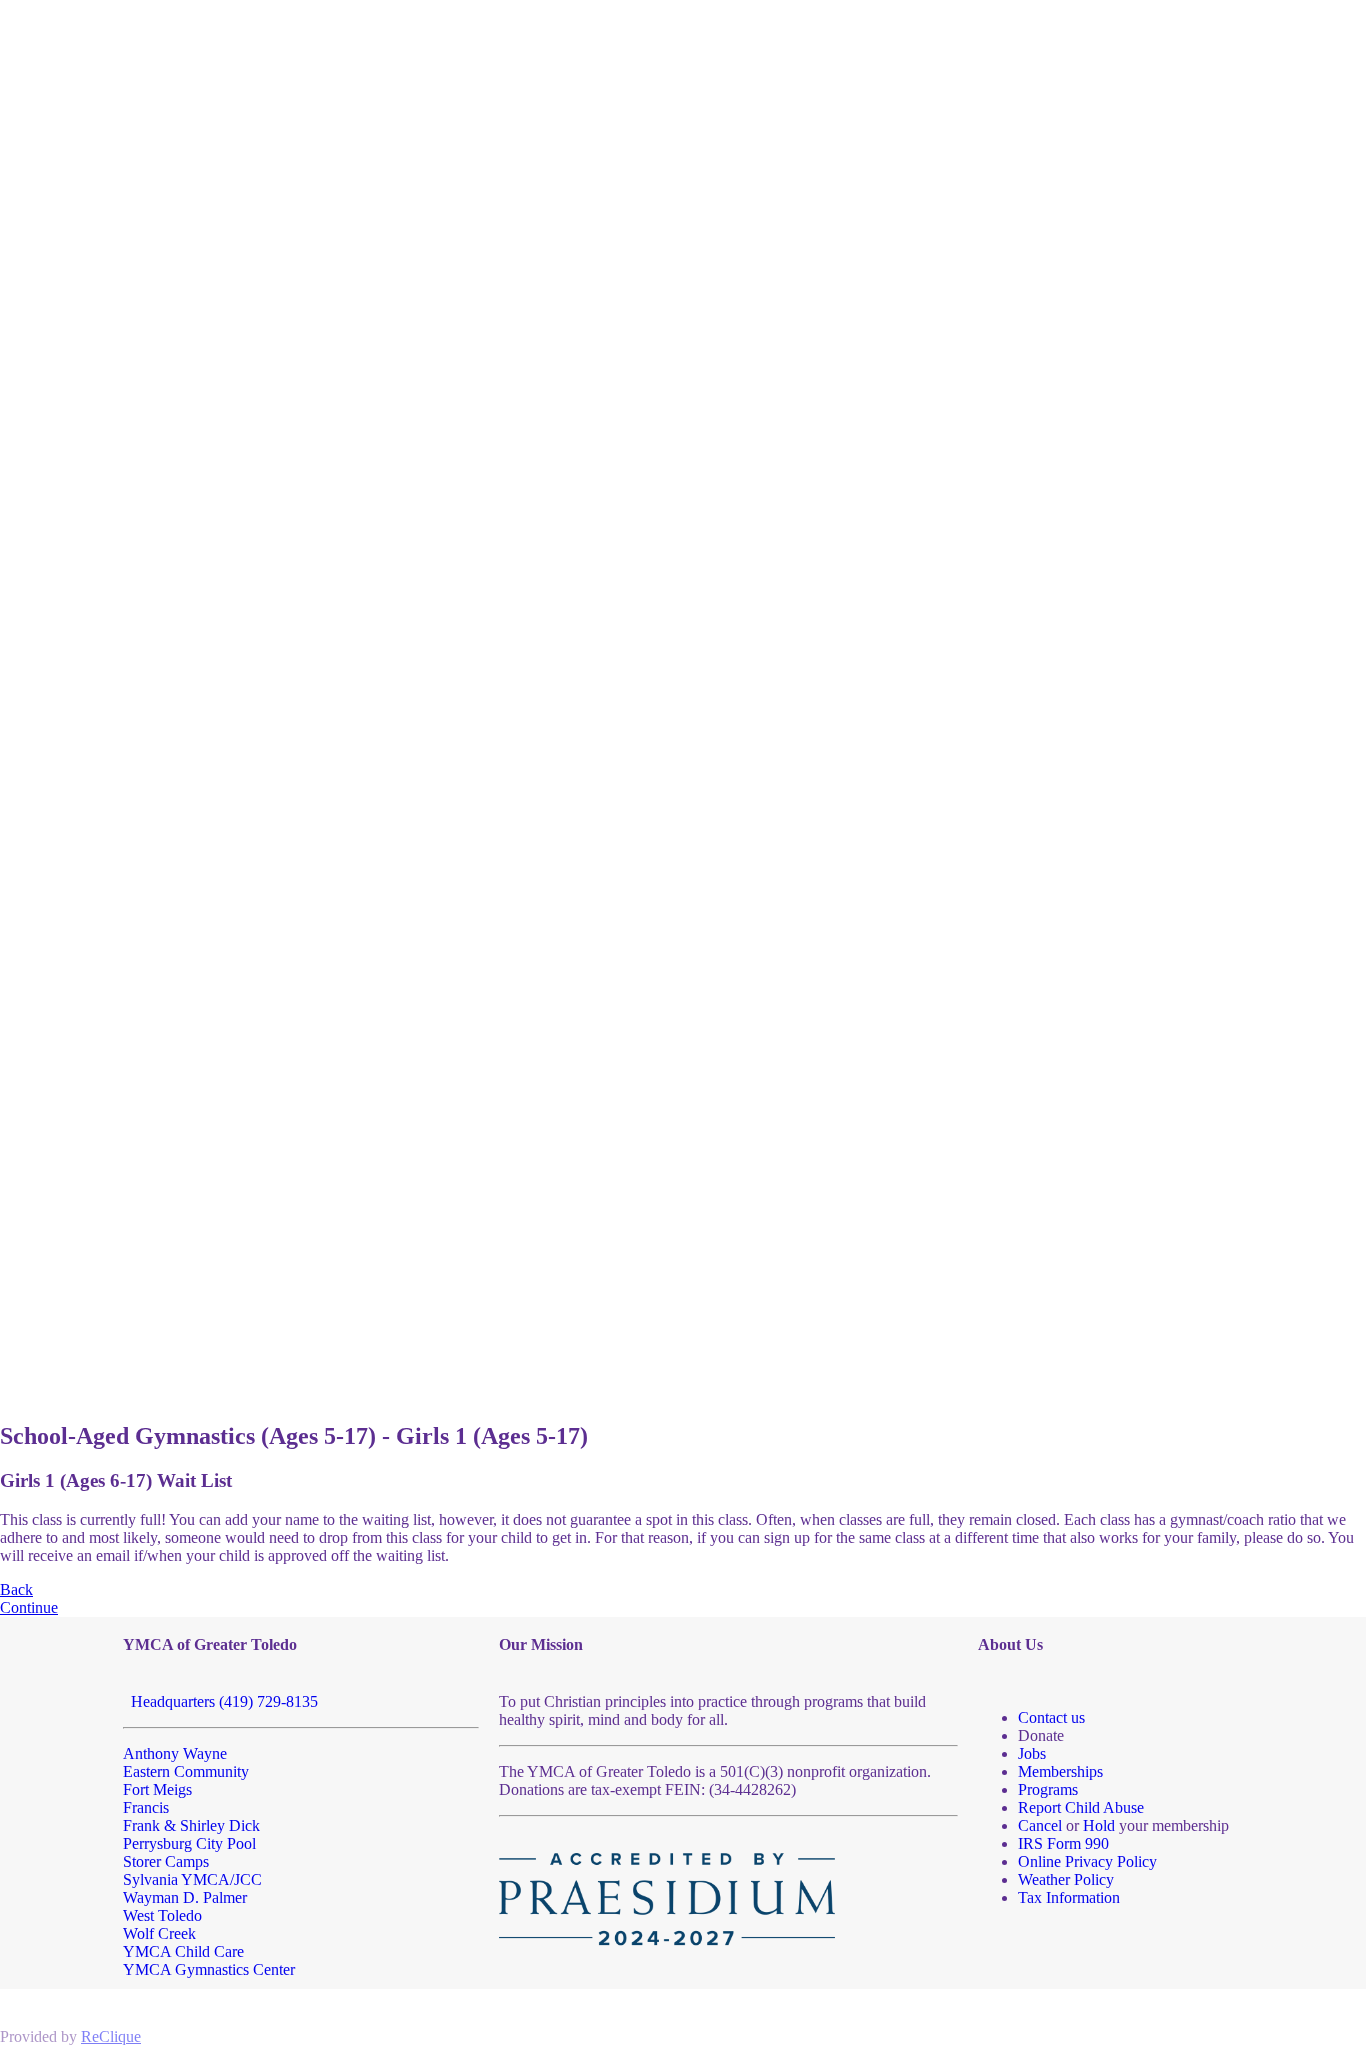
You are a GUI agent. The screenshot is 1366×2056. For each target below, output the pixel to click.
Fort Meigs (157, 1789)
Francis (146, 1807)
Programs (1048, 1789)
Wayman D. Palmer (185, 1897)
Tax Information (1069, 1897)
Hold (1099, 1825)
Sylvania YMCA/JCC (192, 1879)
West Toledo (162, 1915)
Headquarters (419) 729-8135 (220, 1701)
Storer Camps (166, 1861)
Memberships (1060, 1771)
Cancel (1040, 1825)
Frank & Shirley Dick (191, 1825)
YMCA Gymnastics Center (209, 1969)
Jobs (1032, 1753)
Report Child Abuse (1081, 1807)
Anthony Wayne (175, 1753)
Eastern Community (186, 1771)
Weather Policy (1066, 1879)
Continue (29, 1607)
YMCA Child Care (183, 1951)
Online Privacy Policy (1087, 1861)
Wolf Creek (159, 1933)
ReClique (111, 2036)
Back (16, 1589)
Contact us (1051, 1717)
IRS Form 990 (1063, 1843)
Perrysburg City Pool (189, 1843)
